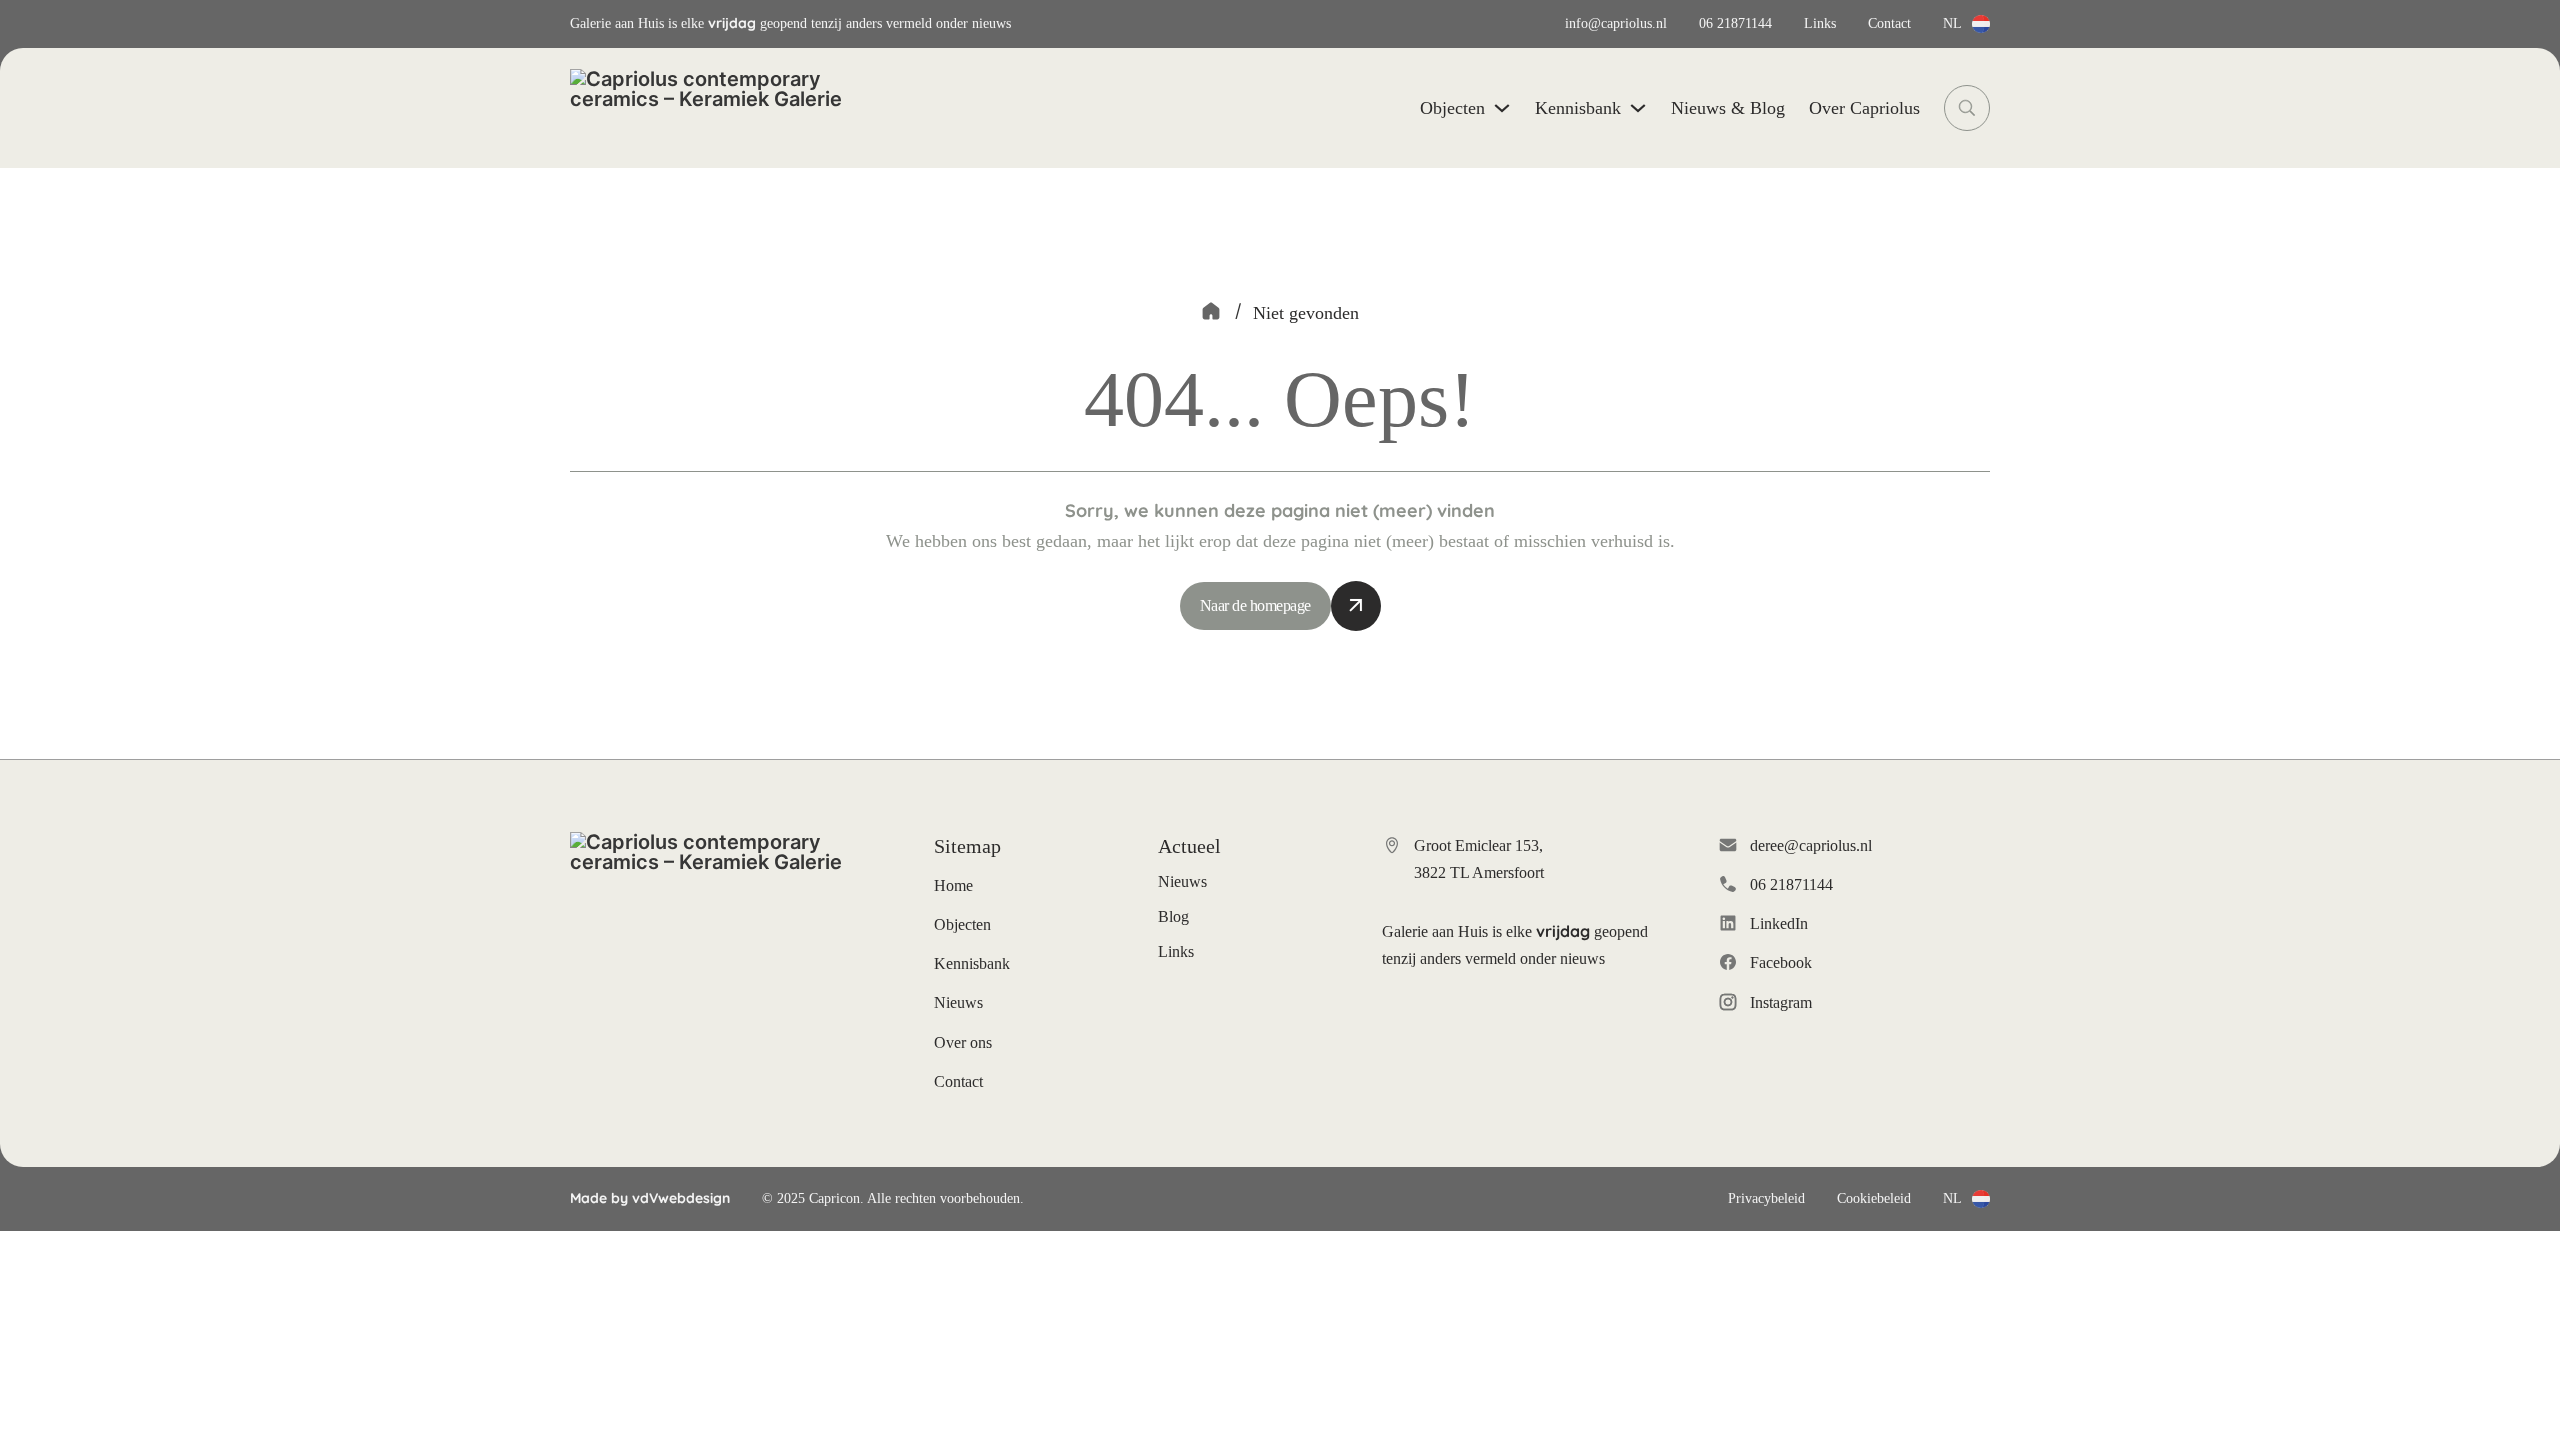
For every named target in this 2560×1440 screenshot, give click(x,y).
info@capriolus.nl (1616, 23)
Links (1820, 23)
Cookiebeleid (1874, 1198)
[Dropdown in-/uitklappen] (1981, 24)
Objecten (1452, 108)
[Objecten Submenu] (1502, 108)
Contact (1889, 23)
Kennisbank (1578, 108)
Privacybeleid (1766, 1198)
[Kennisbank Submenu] (1638, 108)
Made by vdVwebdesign (650, 1198)
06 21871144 (1735, 23)
